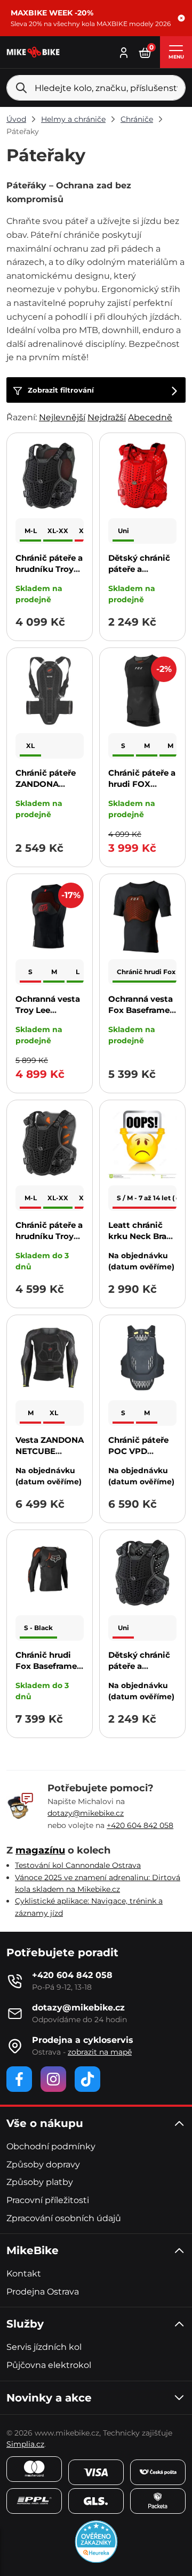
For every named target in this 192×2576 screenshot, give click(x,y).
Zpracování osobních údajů (64, 2218)
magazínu (40, 1850)
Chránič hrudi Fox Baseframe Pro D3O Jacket (48, 1666)
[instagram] (53, 2079)
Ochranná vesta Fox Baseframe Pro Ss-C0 (141, 1010)
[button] (181, 18)
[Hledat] (21, 88)
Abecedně (150, 417)
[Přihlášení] (124, 51)
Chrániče (137, 119)
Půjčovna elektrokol (49, 2365)
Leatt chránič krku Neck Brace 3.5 (142, 1236)
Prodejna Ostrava (43, 2292)
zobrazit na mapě (100, 2052)
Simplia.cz (25, 2444)
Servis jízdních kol (44, 2347)
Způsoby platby (40, 2182)
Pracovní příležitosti (48, 2200)
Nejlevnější (62, 417)
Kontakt (24, 2274)
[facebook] (19, 2079)
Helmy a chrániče (73, 119)
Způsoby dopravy (43, 2164)
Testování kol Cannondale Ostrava (78, 1865)
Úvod (16, 119)
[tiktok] (87, 2079)
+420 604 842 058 (140, 1825)
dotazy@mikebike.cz (86, 1813)
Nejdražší (107, 417)
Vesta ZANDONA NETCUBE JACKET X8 (50, 1451)
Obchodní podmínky (51, 2146)
